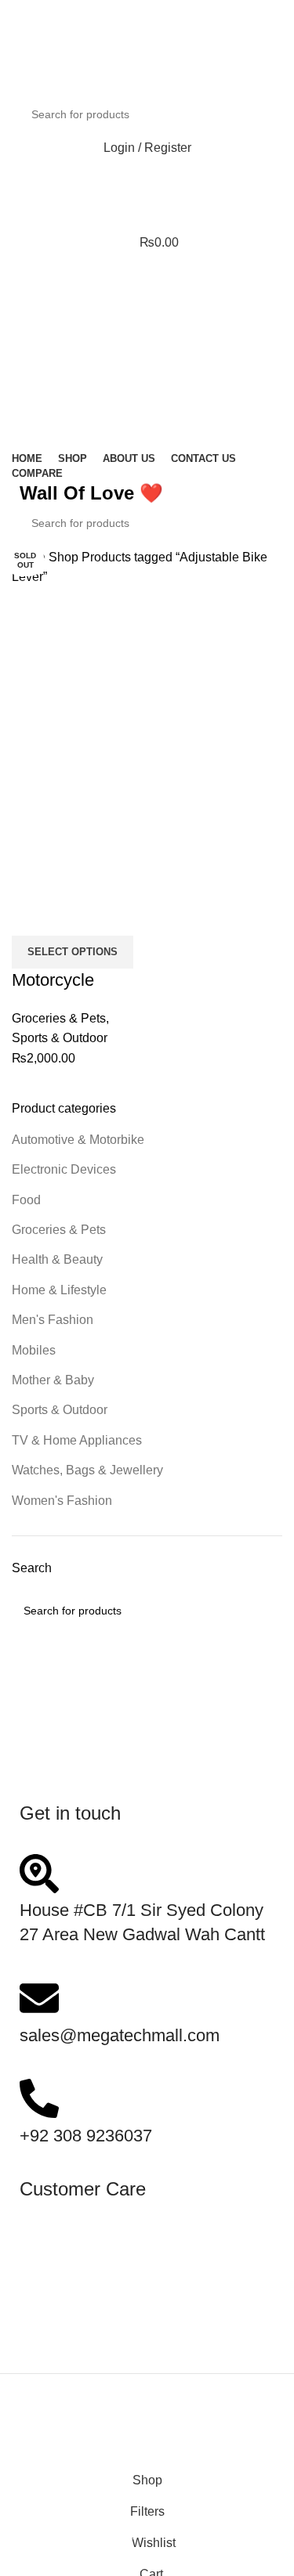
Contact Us (51, 2240)
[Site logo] (90, 74)
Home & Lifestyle (59, 1290)
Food (26, 1200)
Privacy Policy (59, 2320)
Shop (65, 557)
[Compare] (31, 916)
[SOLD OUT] (78, 699)
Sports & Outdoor (60, 1410)
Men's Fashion (53, 1320)
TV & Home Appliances (77, 1440)
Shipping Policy (64, 2259)
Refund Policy (59, 2300)
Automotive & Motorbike (78, 1140)
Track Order (52, 2340)
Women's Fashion (62, 1501)
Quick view (74, 916)
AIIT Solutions (188, 2412)
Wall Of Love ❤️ (91, 493)
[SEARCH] (256, 114)
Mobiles (34, 1350)
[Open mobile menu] (147, 273)
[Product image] (78, 830)
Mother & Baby (53, 1380)
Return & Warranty (71, 2280)
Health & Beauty (57, 1259)
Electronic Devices (64, 1169)
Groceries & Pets (59, 1230)
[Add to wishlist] (116, 916)
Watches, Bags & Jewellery (87, 1470)
